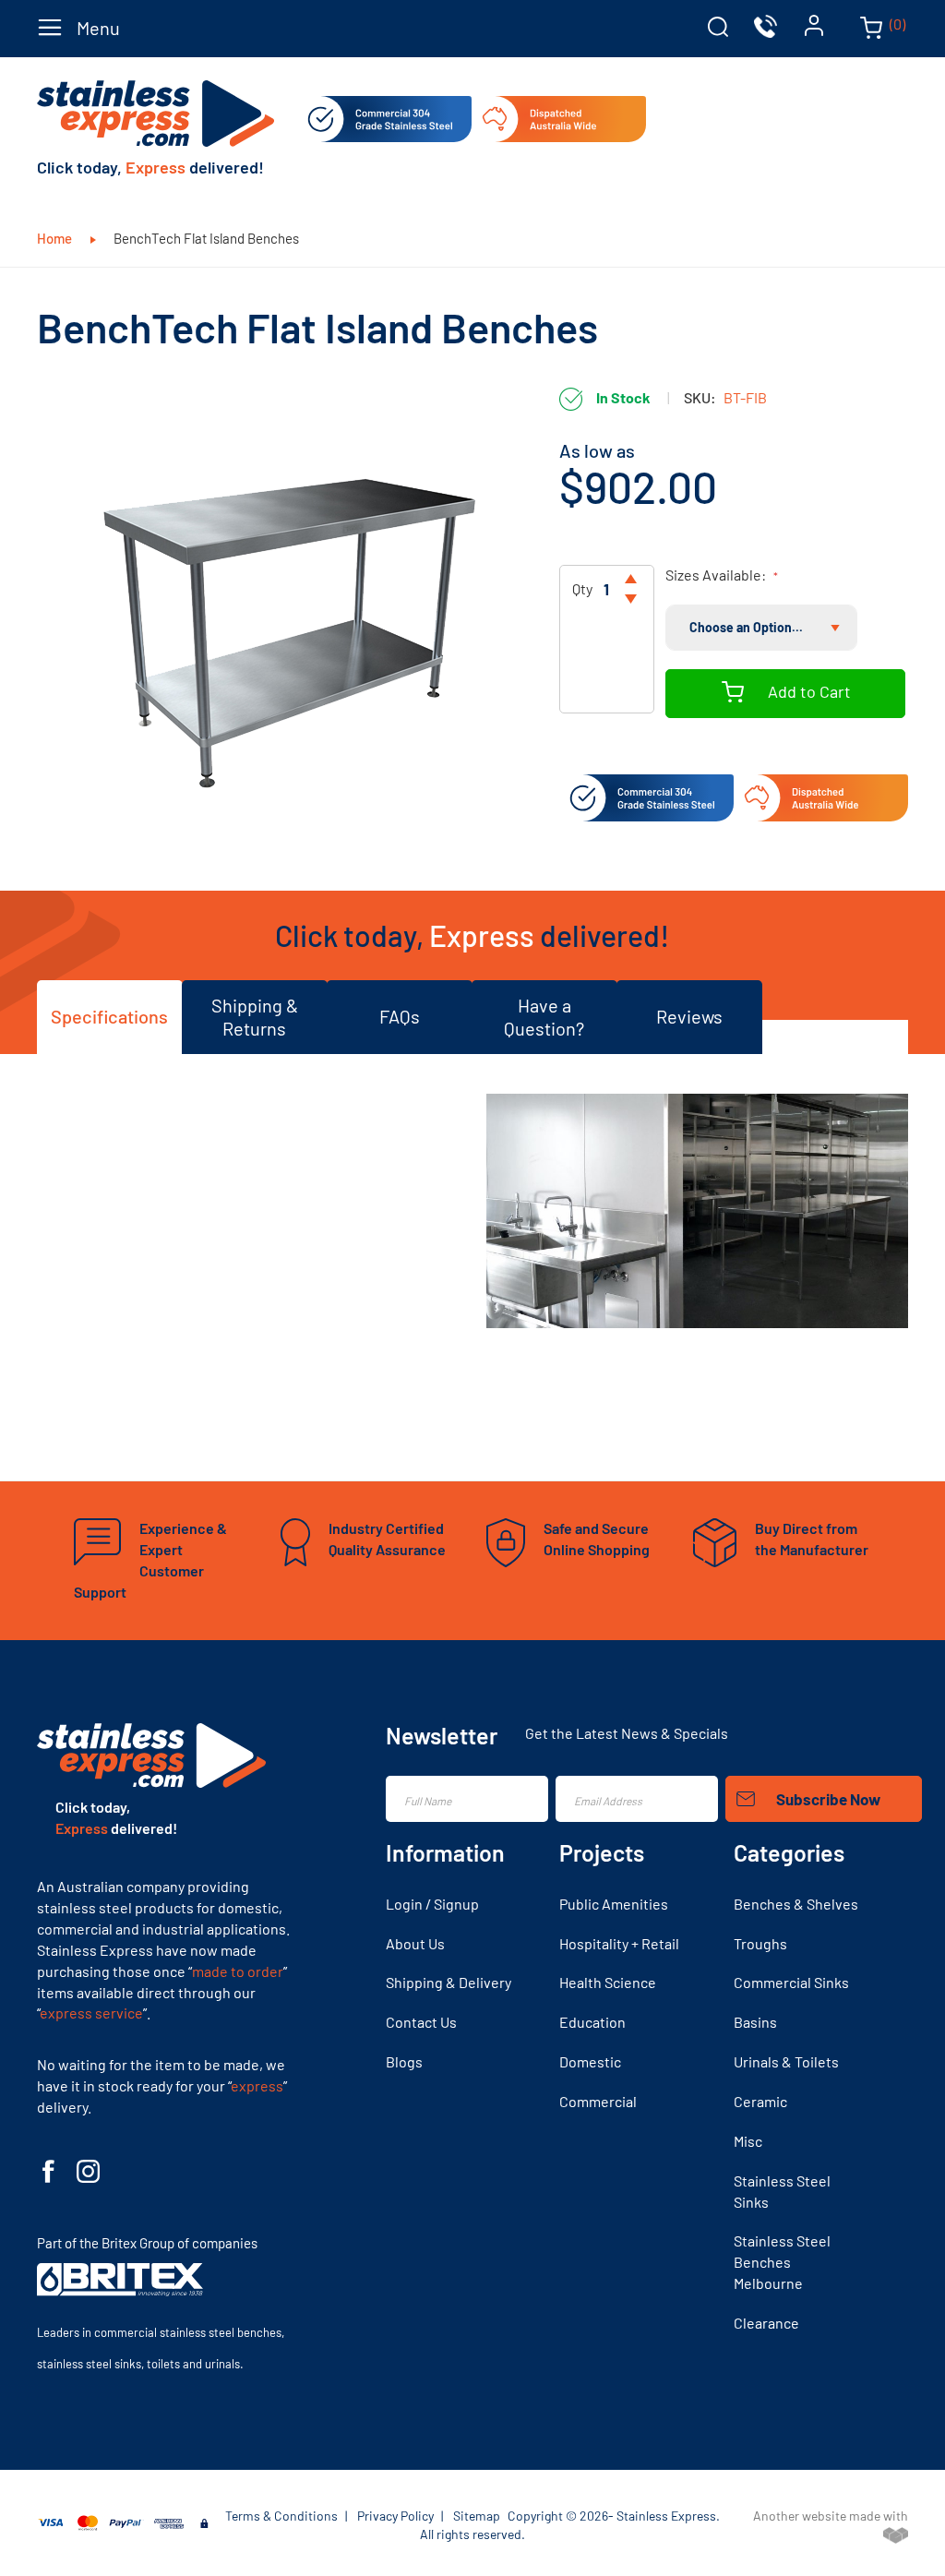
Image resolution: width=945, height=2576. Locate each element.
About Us (415, 1943)
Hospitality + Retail (619, 1943)
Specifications (109, 1016)
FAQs (400, 1016)
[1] (631, 579)
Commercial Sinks (791, 1982)
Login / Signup (432, 1904)
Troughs (760, 1943)
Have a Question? (544, 1017)
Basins (755, 2022)
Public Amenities (614, 1904)
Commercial (598, 2101)
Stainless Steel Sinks (782, 2191)
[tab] (718, 27)
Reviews (689, 1016)
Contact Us (421, 2022)
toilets (163, 2364)
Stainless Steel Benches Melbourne (782, 2262)
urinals (222, 2364)
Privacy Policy (395, 2516)
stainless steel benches (221, 2332)
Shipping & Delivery (449, 1982)
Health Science (608, 1982)
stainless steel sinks (89, 2364)
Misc (748, 2141)
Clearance (766, 2323)
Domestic (590, 2061)
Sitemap (477, 2516)
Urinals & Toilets (786, 2061)
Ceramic (760, 2101)
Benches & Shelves (796, 1904)
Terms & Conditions (281, 2516)
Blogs (404, 2061)
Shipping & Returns (255, 1017)
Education (592, 2022)
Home (56, 238)
